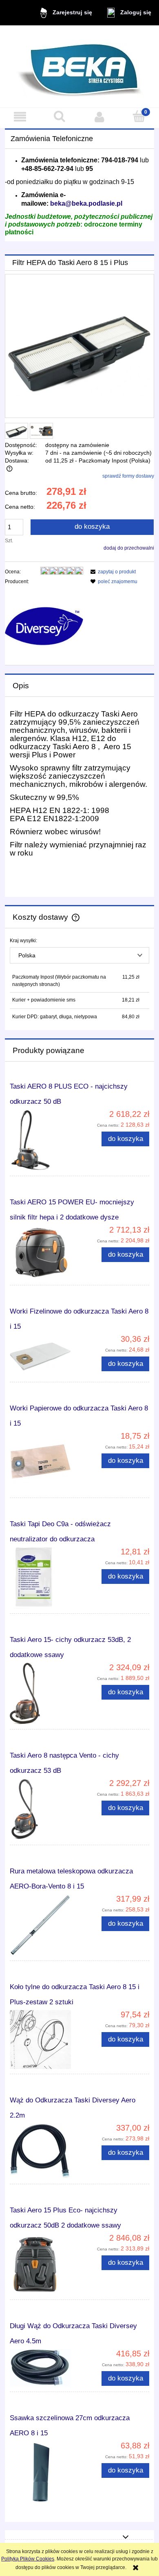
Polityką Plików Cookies (28, 2559)
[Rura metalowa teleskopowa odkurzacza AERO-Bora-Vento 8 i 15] (45, 1925)
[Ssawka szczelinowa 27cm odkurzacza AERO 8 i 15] (45, 2472)
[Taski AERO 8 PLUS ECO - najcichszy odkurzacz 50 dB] (45, 1140)
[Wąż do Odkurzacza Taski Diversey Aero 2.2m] (45, 2151)
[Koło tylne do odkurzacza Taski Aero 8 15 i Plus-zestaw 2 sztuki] (45, 2039)
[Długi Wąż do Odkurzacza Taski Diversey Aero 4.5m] (45, 2368)
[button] (20, 117)
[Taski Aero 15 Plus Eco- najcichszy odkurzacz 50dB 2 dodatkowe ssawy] (45, 2264)
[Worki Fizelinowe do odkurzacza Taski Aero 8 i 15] (45, 1356)
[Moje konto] (99, 117)
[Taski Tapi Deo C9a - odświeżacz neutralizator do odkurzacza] (45, 1578)
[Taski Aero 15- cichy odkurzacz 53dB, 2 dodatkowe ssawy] (45, 1693)
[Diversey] (44, 625)
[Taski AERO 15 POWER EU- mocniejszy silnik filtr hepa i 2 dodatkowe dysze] (45, 1253)
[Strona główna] (80, 66)
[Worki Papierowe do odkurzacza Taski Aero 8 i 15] (45, 1462)
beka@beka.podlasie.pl (86, 203)
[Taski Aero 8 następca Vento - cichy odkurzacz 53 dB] (45, 1809)
